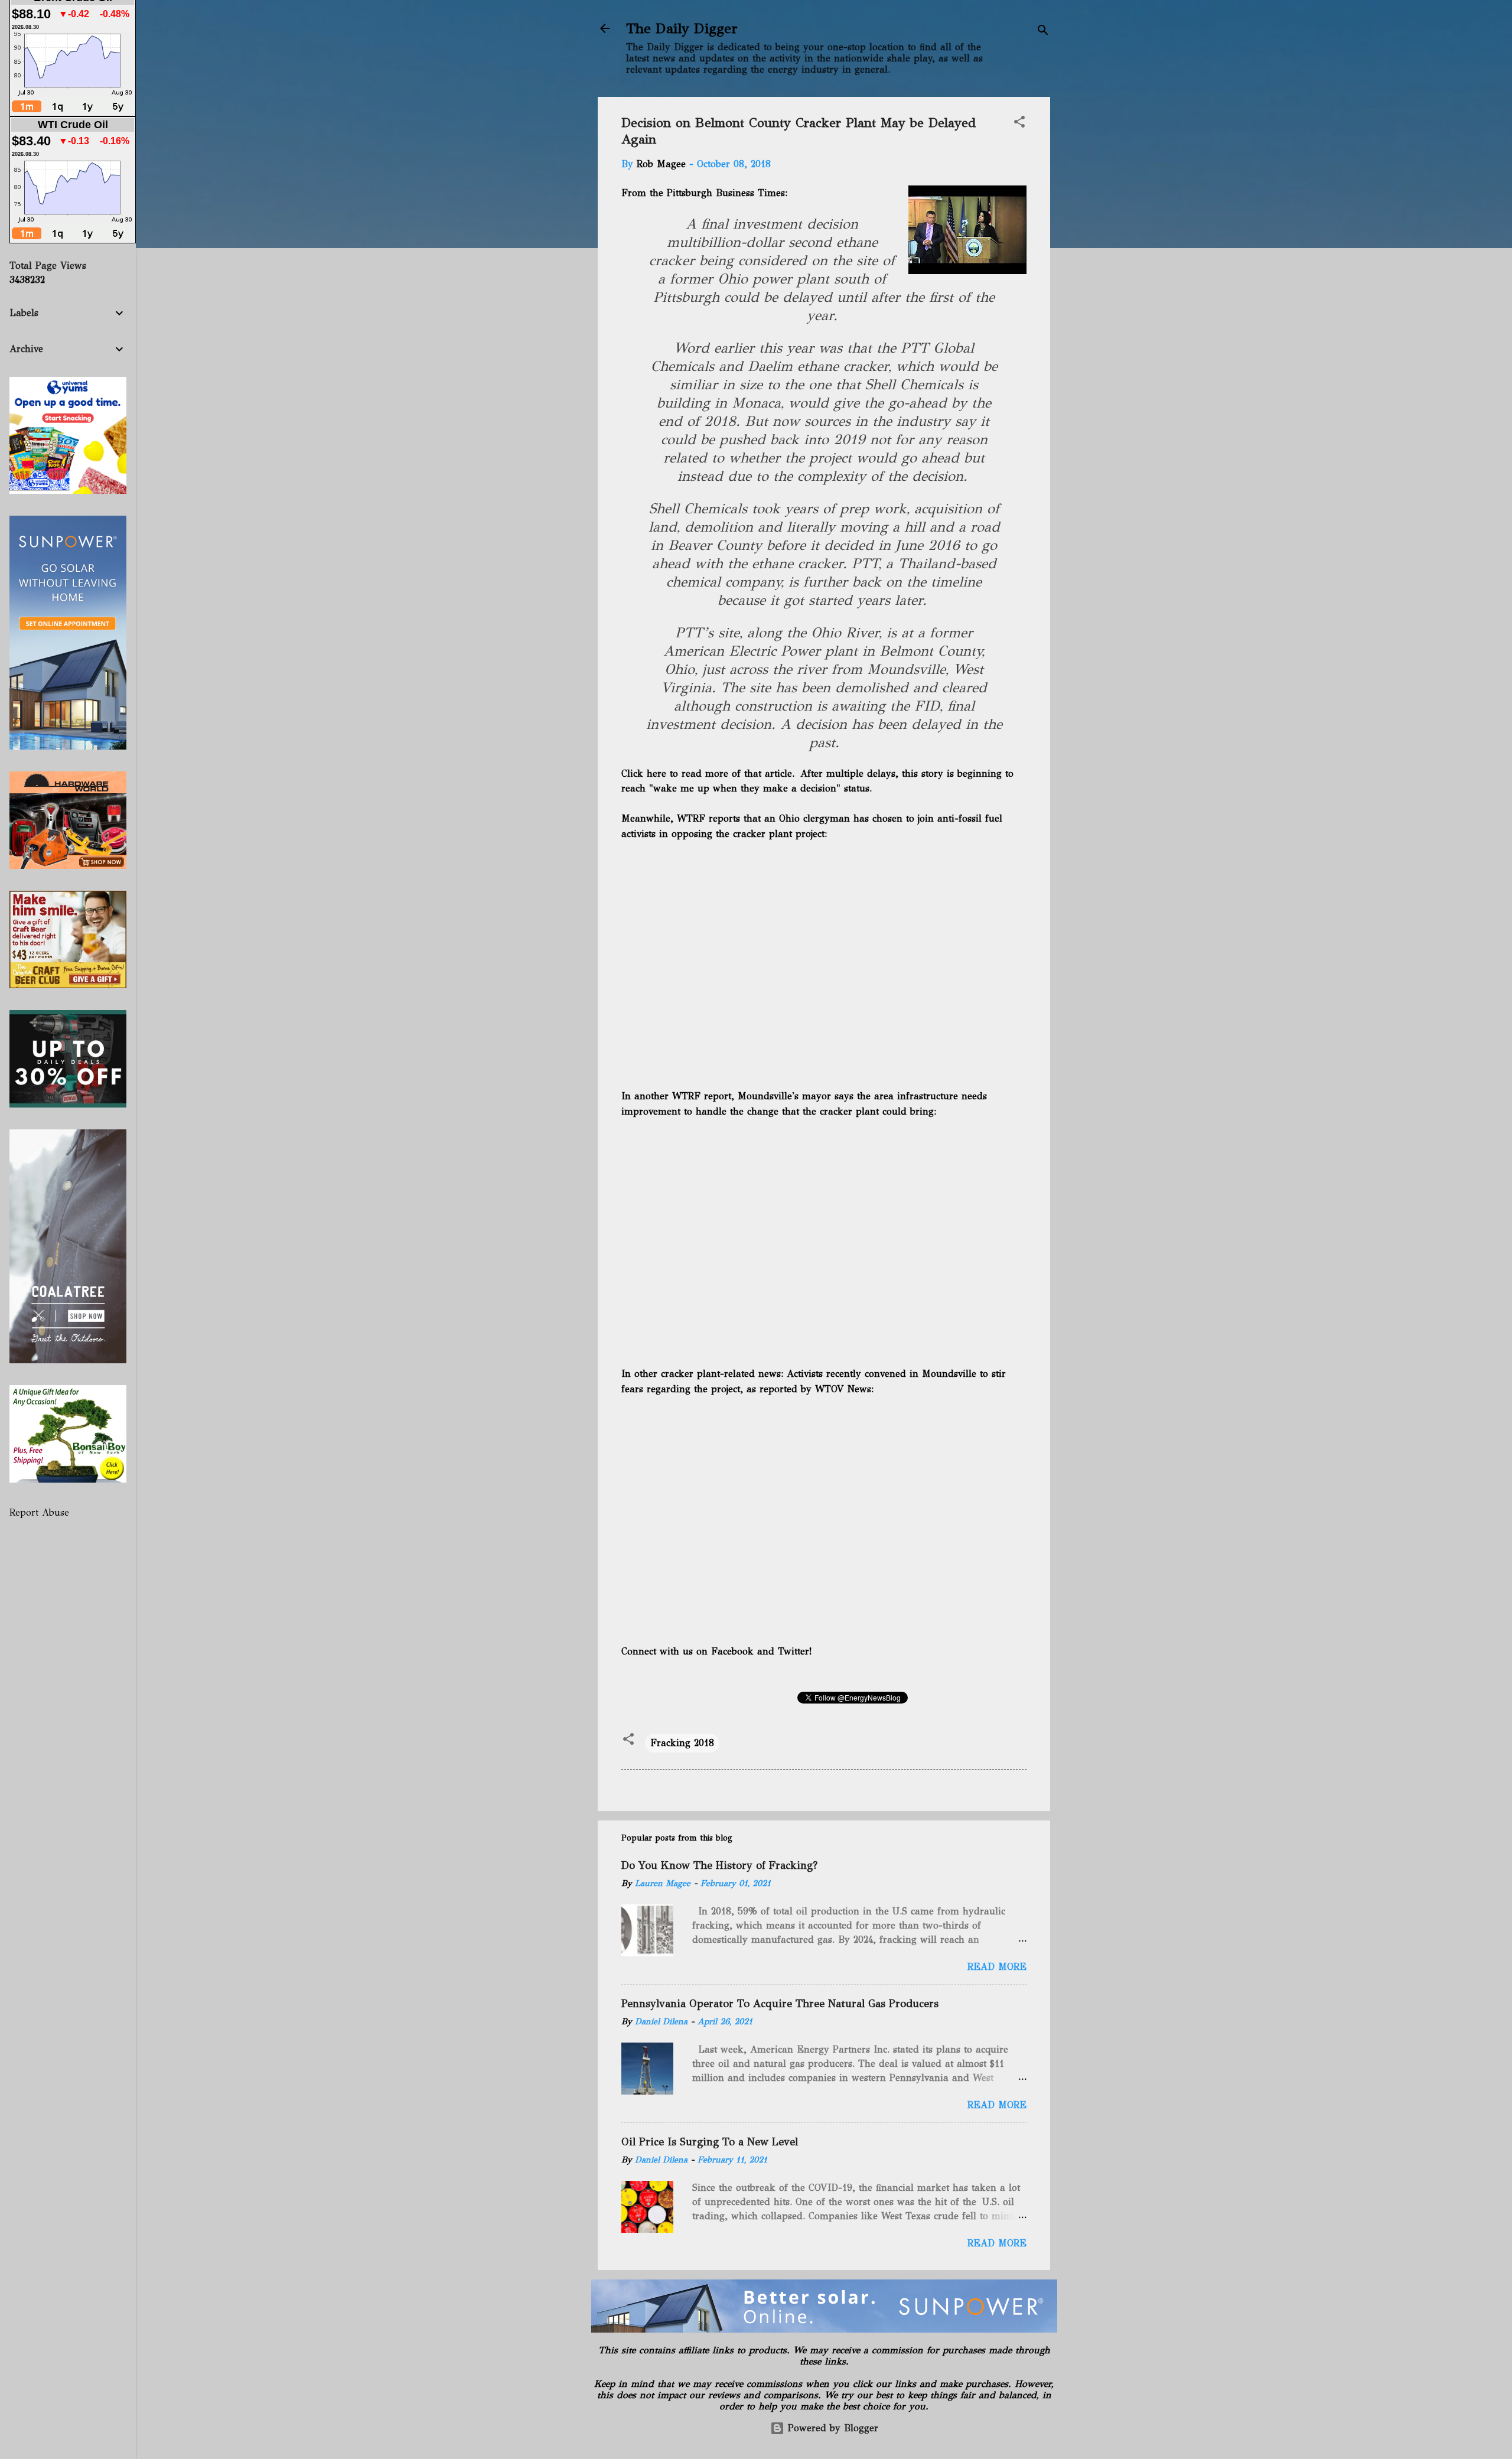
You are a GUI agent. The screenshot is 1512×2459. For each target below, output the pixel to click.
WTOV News (843, 1389)
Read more (997, 1967)
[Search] (1043, 32)
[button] (1019, 124)
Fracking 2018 (682, 1743)
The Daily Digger (682, 28)
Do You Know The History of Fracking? (719, 1865)
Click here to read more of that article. (709, 773)
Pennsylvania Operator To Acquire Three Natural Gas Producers (780, 2004)
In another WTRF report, (678, 1096)
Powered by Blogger (831, 2428)
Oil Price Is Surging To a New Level (710, 2142)
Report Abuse (39, 1512)
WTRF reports (708, 818)
